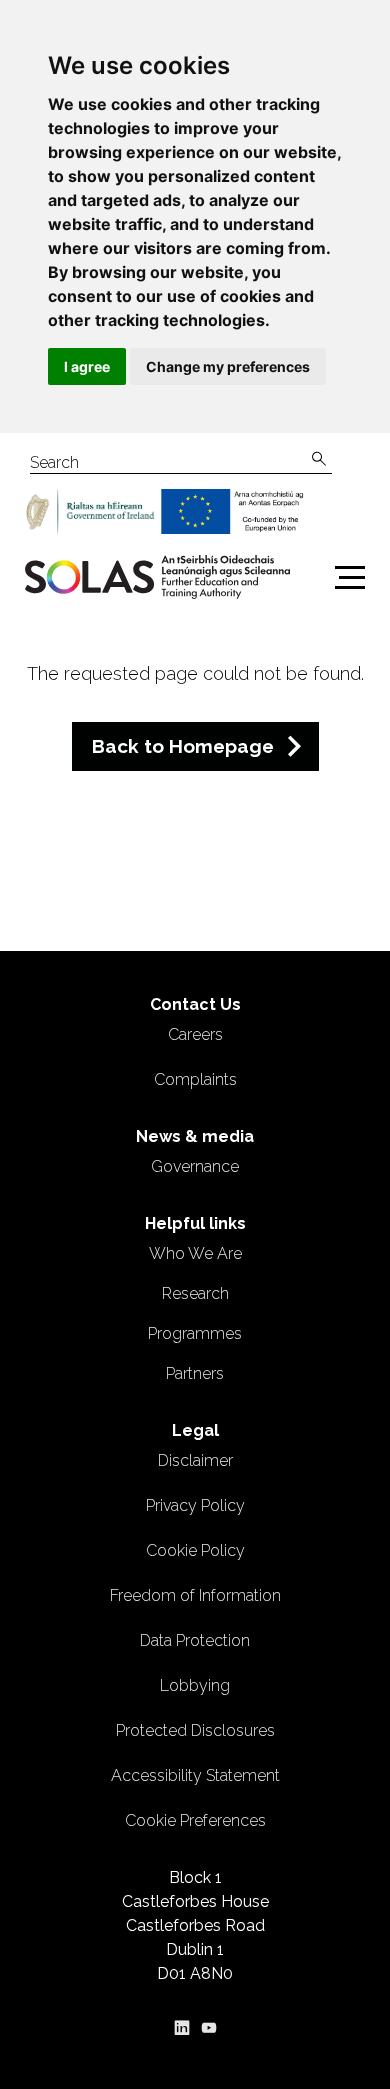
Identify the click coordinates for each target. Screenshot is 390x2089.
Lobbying (195, 1685)
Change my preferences (228, 366)
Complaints (195, 1079)
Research (195, 1293)
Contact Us (195, 1004)
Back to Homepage (183, 746)
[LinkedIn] (182, 2027)
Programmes (195, 1333)
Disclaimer (195, 1460)
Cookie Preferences (195, 1820)
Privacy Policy (195, 1505)
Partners (195, 1373)
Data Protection (195, 1640)
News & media (195, 1136)
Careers (195, 1034)
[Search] (319, 459)
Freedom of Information (195, 1595)
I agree (87, 366)
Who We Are (195, 1253)
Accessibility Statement (195, 1775)
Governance (195, 1166)
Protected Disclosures (195, 1730)
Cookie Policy (195, 1550)
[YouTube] (209, 2027)
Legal (195, 1430)
